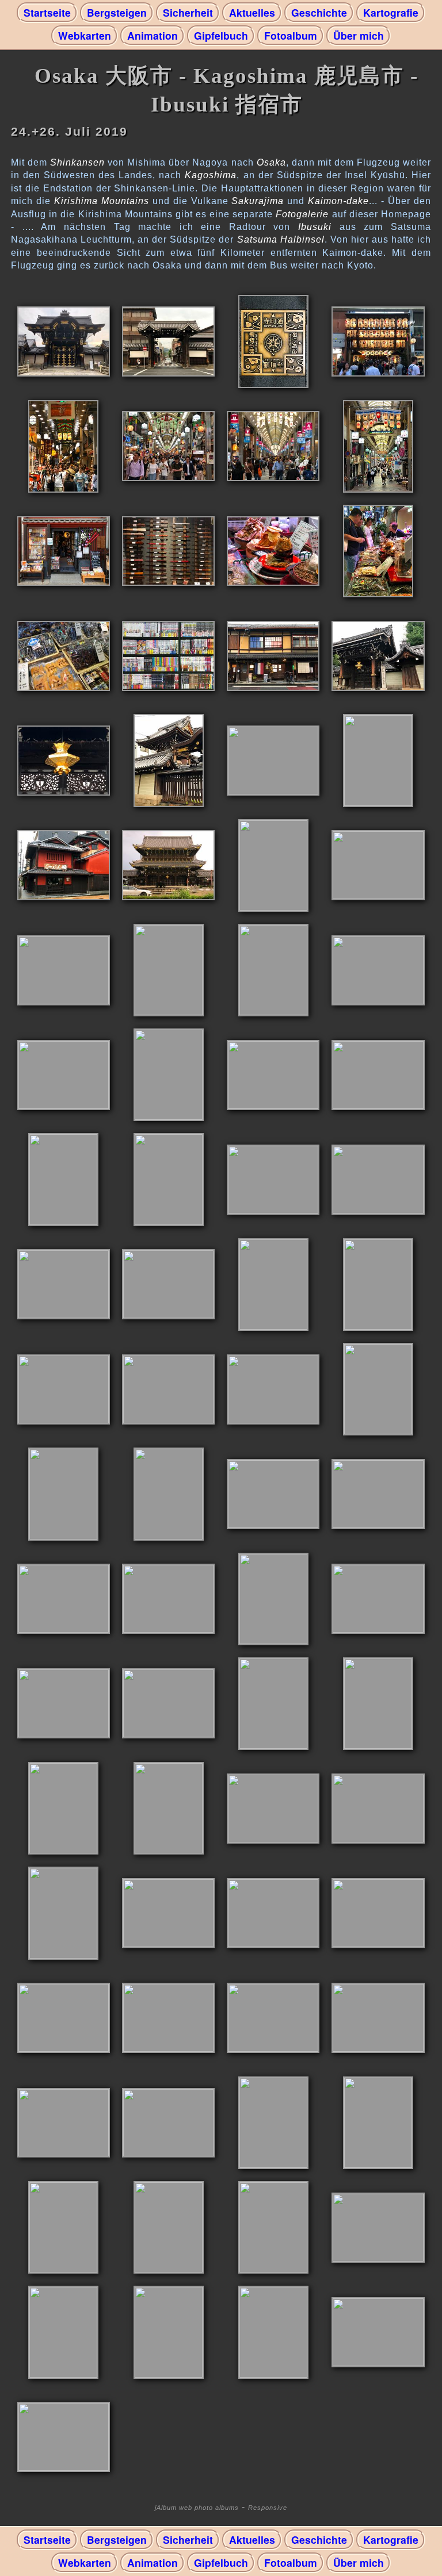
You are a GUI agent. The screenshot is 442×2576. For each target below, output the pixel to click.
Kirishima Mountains (102, 201)
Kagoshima (211, 175)
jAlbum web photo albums (197, 2508)
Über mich (359, 35)
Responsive (268, 2508)
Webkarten (85, 35)
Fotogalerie (302, 214)
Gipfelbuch (221, 35)
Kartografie (391, 12)
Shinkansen (77, 162)
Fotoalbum (291, 35)
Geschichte (319, 12)
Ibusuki (315, 227)
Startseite (47, 12)
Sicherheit (188, 12)
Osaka (271, 162)
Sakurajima (258, 201)
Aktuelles (252, 12)
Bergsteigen (117, 12)
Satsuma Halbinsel (281, 239)
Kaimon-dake (338, 201)
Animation (153, 35)
